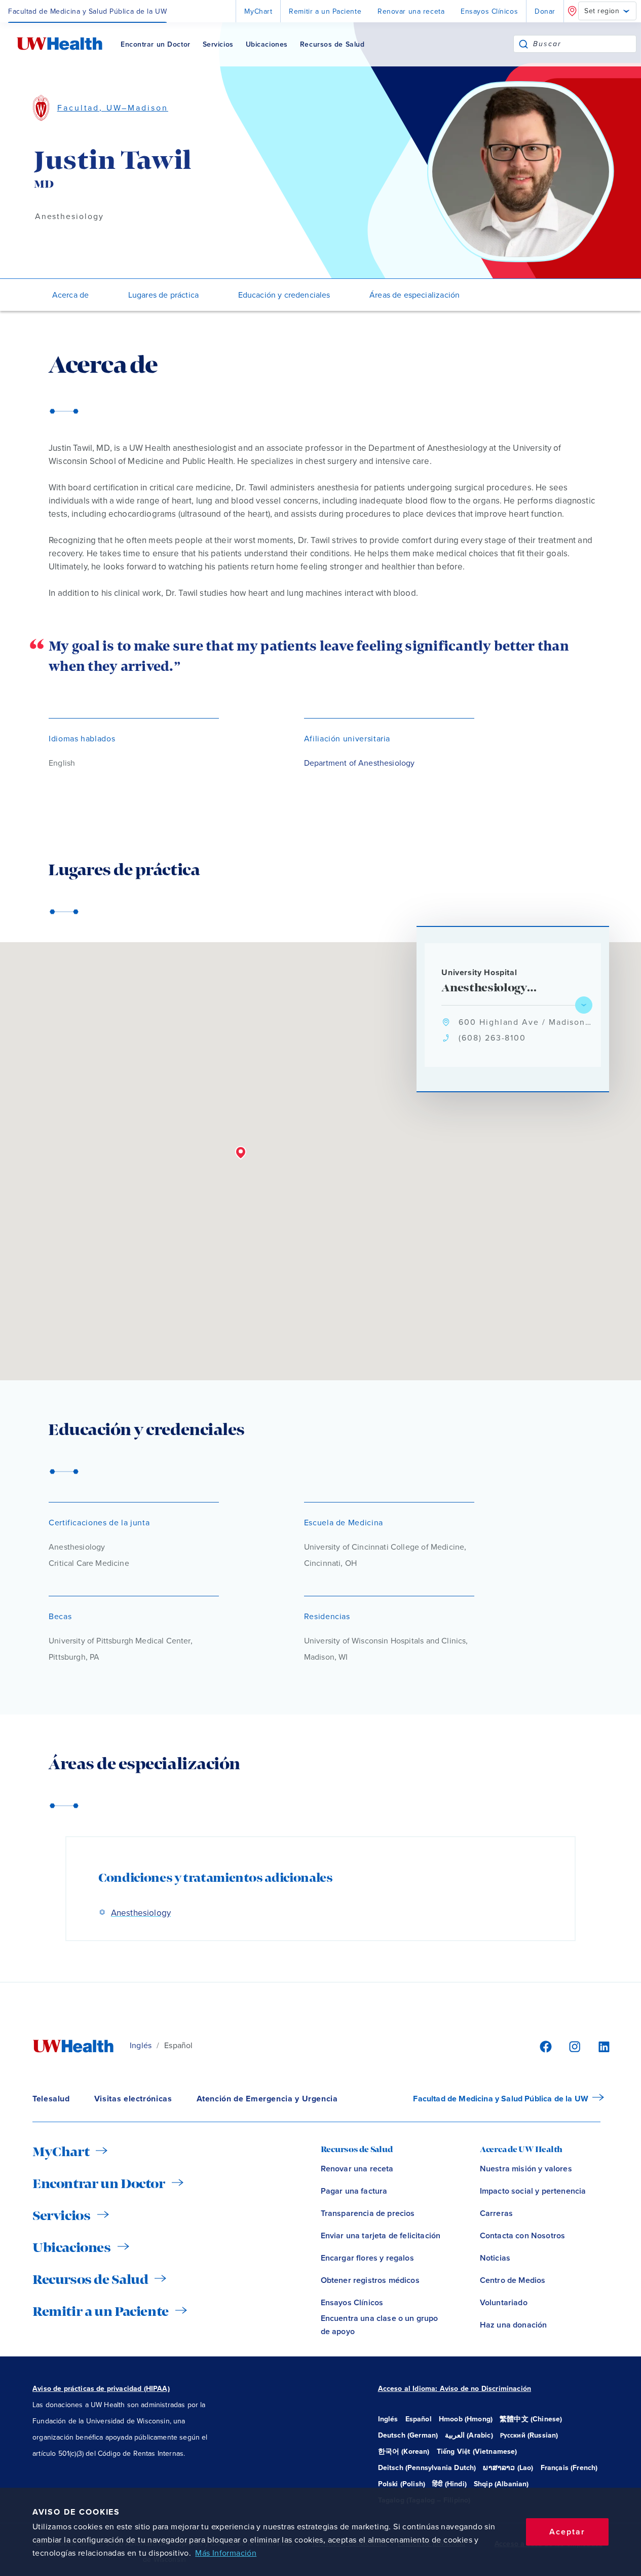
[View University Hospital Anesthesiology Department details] (584, 1005)
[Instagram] (573, 2046)
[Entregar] (523, 44)
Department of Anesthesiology (360, 763)
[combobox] (585, 44)
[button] (241, 1153)
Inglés (141, 2046)
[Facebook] (544, 2046)
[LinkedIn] (598, 2046)
